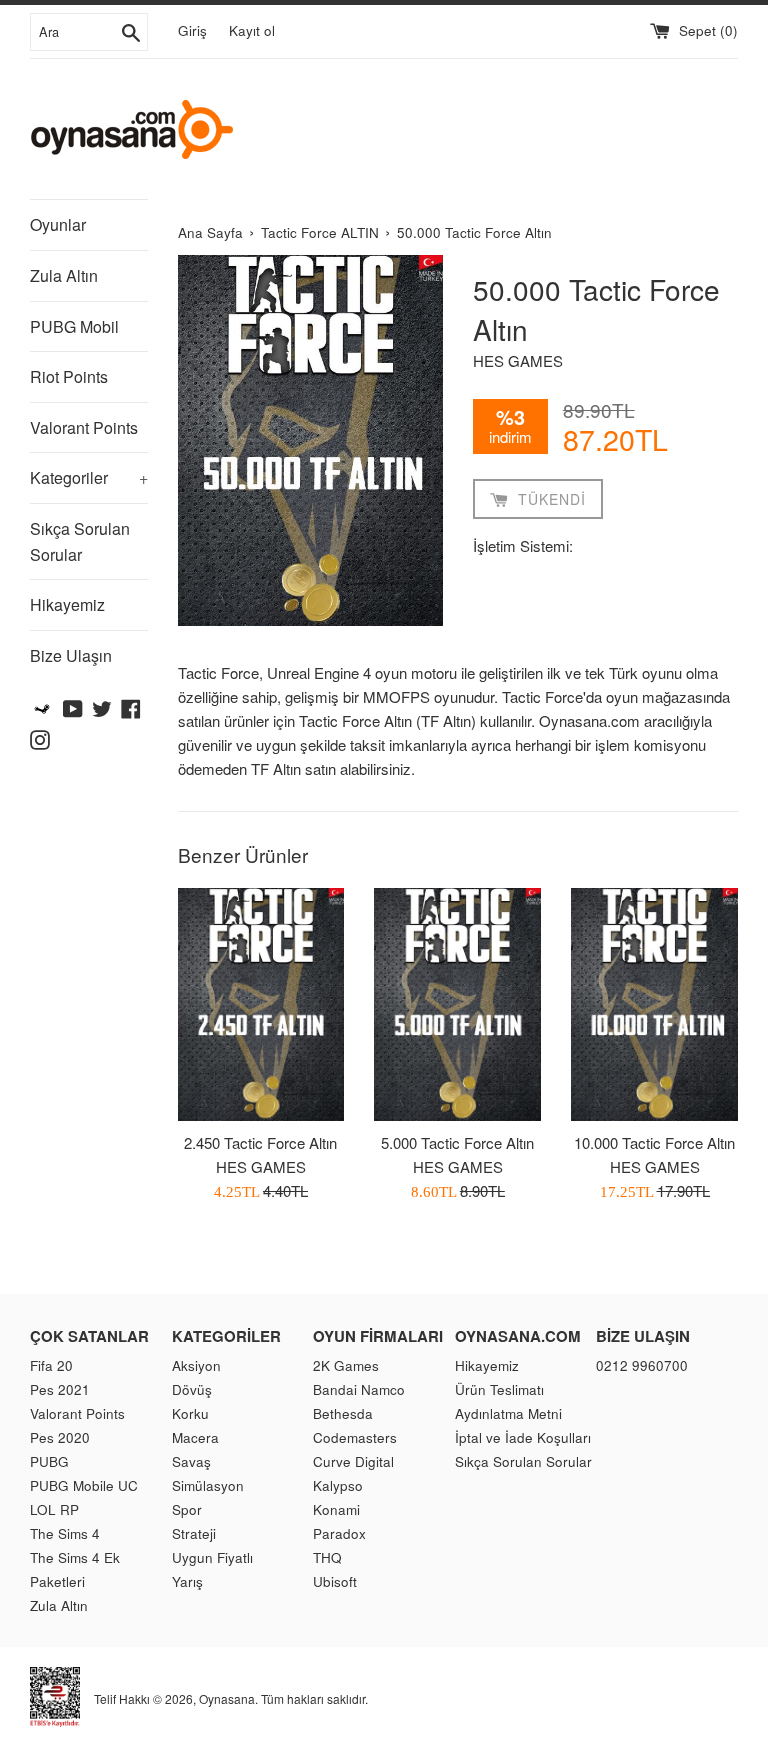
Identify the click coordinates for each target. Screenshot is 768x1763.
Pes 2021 (60, 1389)
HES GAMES (518, 360)
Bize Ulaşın (71, 655)
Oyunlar (58, 224)
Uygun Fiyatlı (212, 1557)
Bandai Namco (359, 1389)
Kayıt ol (252, 30)
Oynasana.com (518, 1336)
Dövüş (192, 1389)
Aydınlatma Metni (508, 1413)
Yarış (187, 1581)
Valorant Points (84, 427)
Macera (195, 1437)
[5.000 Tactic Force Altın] (457, 1004)
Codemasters (355, 1437)
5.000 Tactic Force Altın (457, 1142)
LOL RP (54, 1509)
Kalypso (338, 1485)
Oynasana (227, 1698)
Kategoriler (89, 477)
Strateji (194, 1533)
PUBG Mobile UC (84, 1485)
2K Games (346, 1365)
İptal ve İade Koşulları (523, 1437)
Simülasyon (208, 1485)
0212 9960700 (642, 1365)
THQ (327, 1557)
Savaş (191, 1461)
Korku (190, 1413)
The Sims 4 (65, 1533)
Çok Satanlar (89, 1336)
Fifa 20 (51, 1365)
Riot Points (69, 376)
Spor (187, 1509)
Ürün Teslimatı (499, 1389)
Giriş (192, 30)
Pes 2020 (60, 1437)
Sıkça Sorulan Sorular (80, 541)
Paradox (339, 1533)
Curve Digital (353, 1461)
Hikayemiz (67, 604)
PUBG (49, 1461)
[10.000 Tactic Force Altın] (654, 1004)
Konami (336, 1509)
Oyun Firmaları (378, 1336)
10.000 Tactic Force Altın (654, 1142)
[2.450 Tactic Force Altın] (261, 1004)
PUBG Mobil (74, 326)
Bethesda (343, 1413)
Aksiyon (196, 1365)
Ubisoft (335, 1581)
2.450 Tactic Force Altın (260, 1142)
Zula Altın (64, 275)
